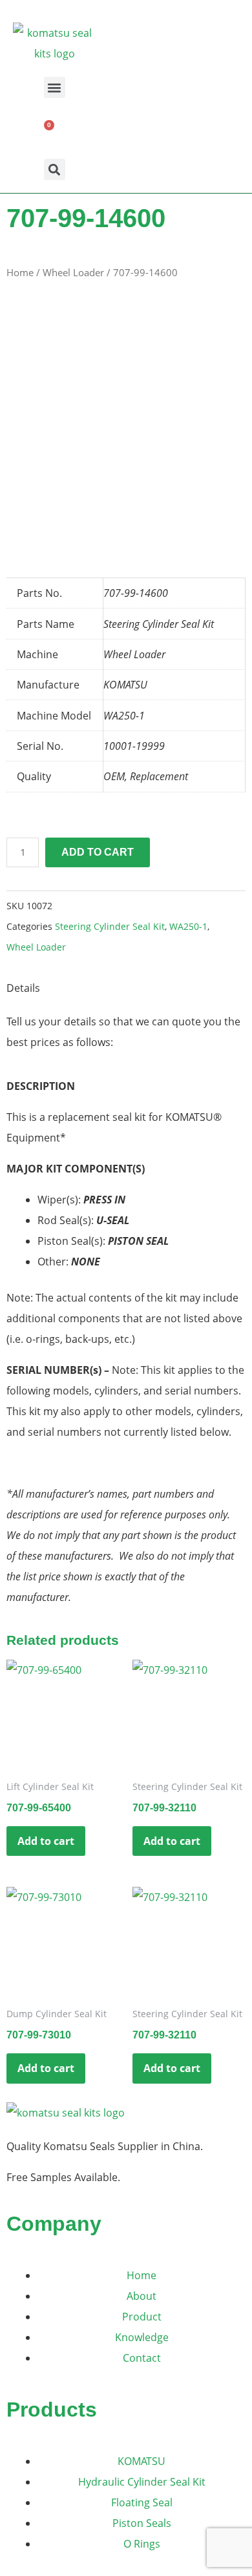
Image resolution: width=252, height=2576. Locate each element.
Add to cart (98, 852)
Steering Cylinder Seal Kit (110, 926)
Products (52, 2410)
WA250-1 (188, 926)
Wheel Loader (73, 272)
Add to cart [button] (46, 1841)
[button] (55, 87)
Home (20, 272)
